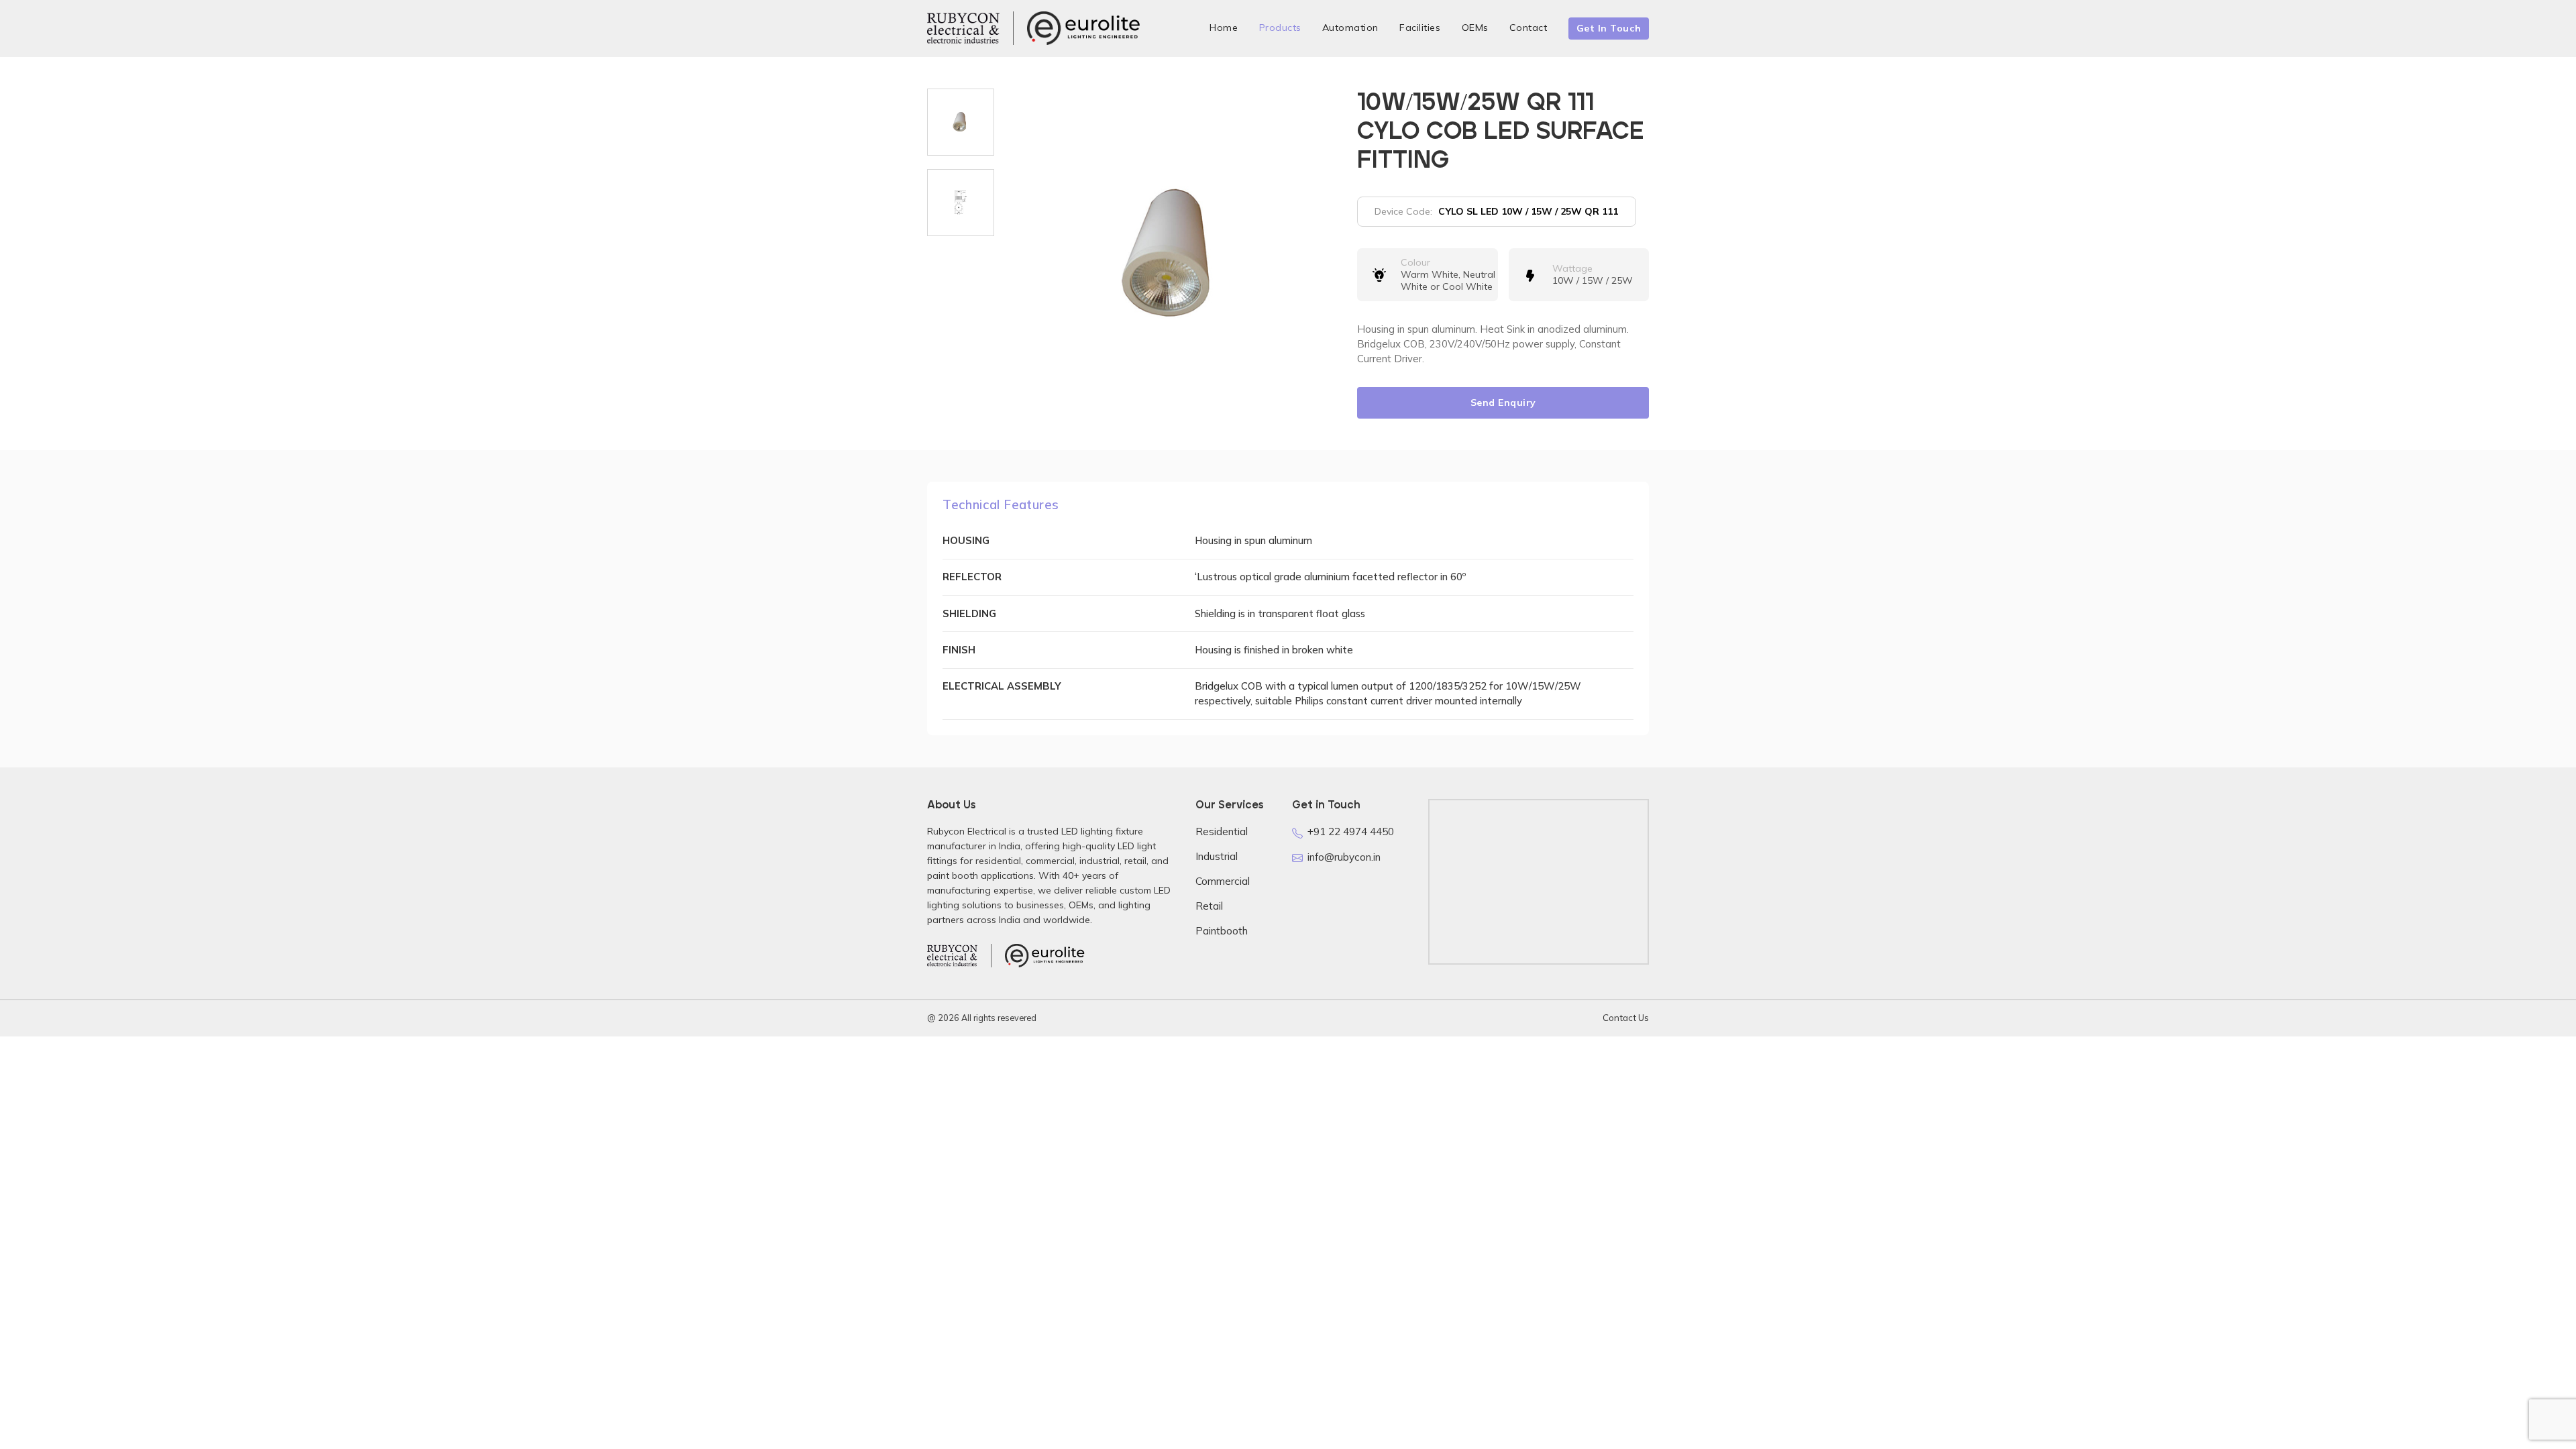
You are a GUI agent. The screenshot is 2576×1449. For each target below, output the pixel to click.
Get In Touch (1609, 28)
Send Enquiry (1503, 402)
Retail (1209, 906)
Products (1280, 28)
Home (1224, 28)
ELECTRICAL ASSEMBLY (1002, 686)
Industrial (1217, 856)
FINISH (959, 650)
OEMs (1475, 28)
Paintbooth (1222, 931)
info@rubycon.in (1344, 857)
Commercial (1223, 881)
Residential (1222, 831)
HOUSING (966, 540)
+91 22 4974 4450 (1351, 831)
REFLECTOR (972, 577)
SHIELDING (969, 613)
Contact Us (1626, 1018)
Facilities (1420, 28)
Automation (1350, 28)
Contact (1528, 28)
